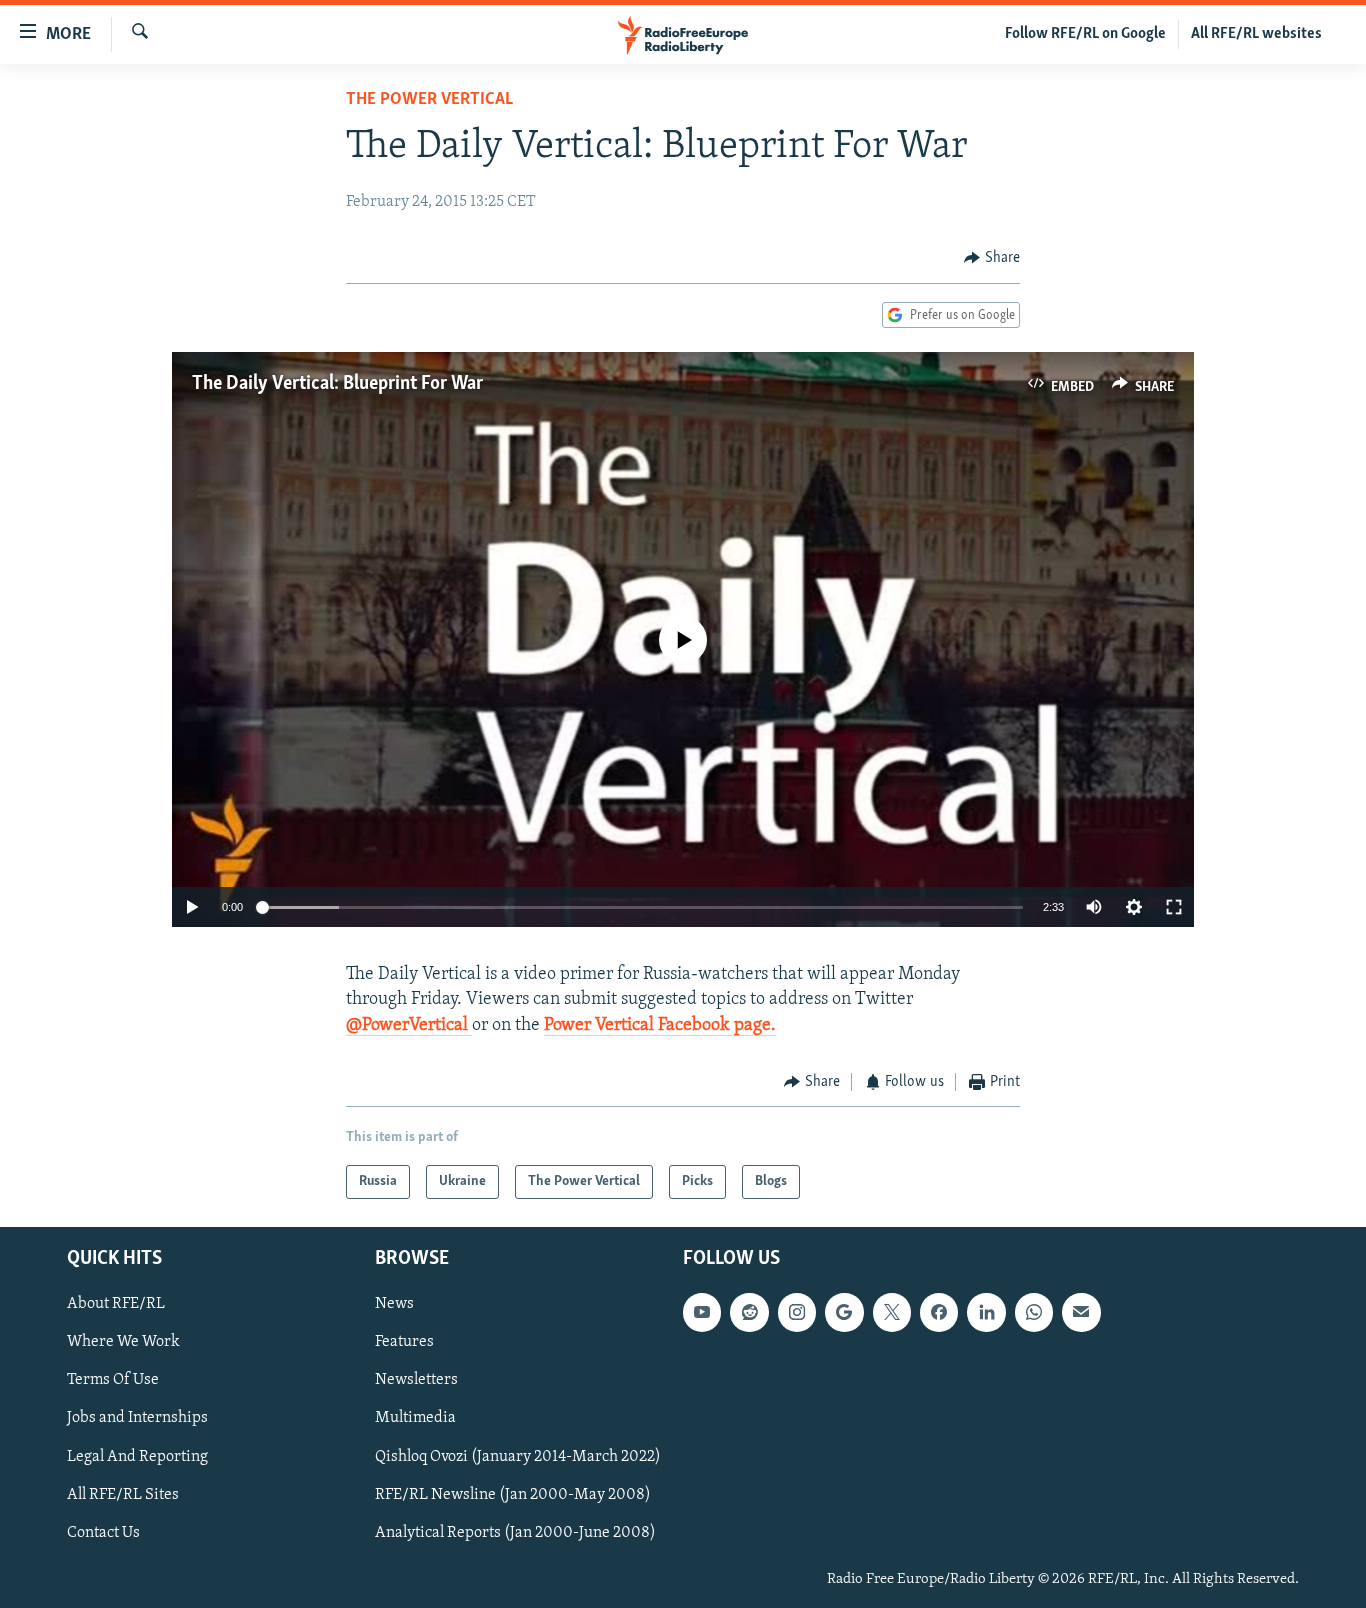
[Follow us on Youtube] (702, 1313)
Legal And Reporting (137, 1457)
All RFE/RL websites (1256, 34)
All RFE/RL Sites (123, 1495)
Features (404, 1343)
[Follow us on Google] (844, 1313)
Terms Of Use (113, 1381)
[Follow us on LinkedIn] (986, 1313)
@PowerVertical (409, 1026)
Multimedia (415, 1419)
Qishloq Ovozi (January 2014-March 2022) (518, 1457)
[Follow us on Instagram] (797, 1313)
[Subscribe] (1081, 1313)
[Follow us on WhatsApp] (1034, 1313)
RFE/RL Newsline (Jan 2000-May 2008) (513, 1495)
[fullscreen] (1174, 907)
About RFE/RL (116, 1305)
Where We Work (123, 1343)
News (394, 1305)
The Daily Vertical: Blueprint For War (337, 384)
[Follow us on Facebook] (939, 1313)
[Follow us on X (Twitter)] (892, 1313)
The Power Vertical (429, 100)
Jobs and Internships (137, 1419)
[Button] (992, 258)
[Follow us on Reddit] (749, 1313)
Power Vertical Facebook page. (660, 1026)
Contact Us (103, 1533)
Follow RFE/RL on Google (1085, 34)
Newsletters (416, 1381)
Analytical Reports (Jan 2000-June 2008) (515, 1533)
